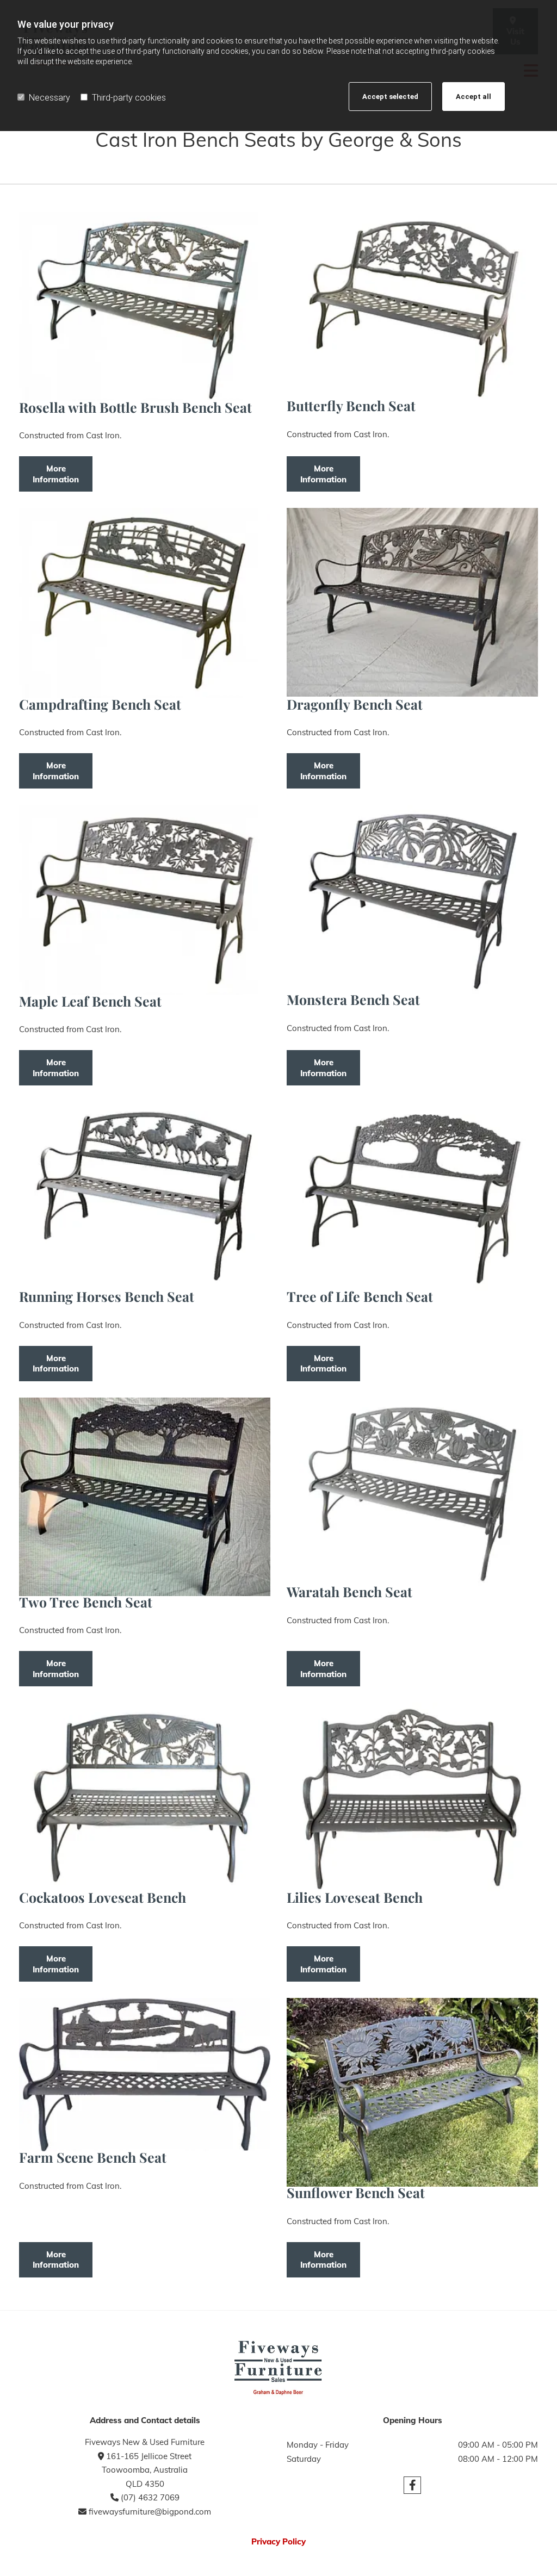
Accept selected (390, 97)
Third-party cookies (129, 98)
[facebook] (412, 2485)
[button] (56, 474)
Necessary (49, 98)
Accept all (474, 97)
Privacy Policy (278, 2541)
